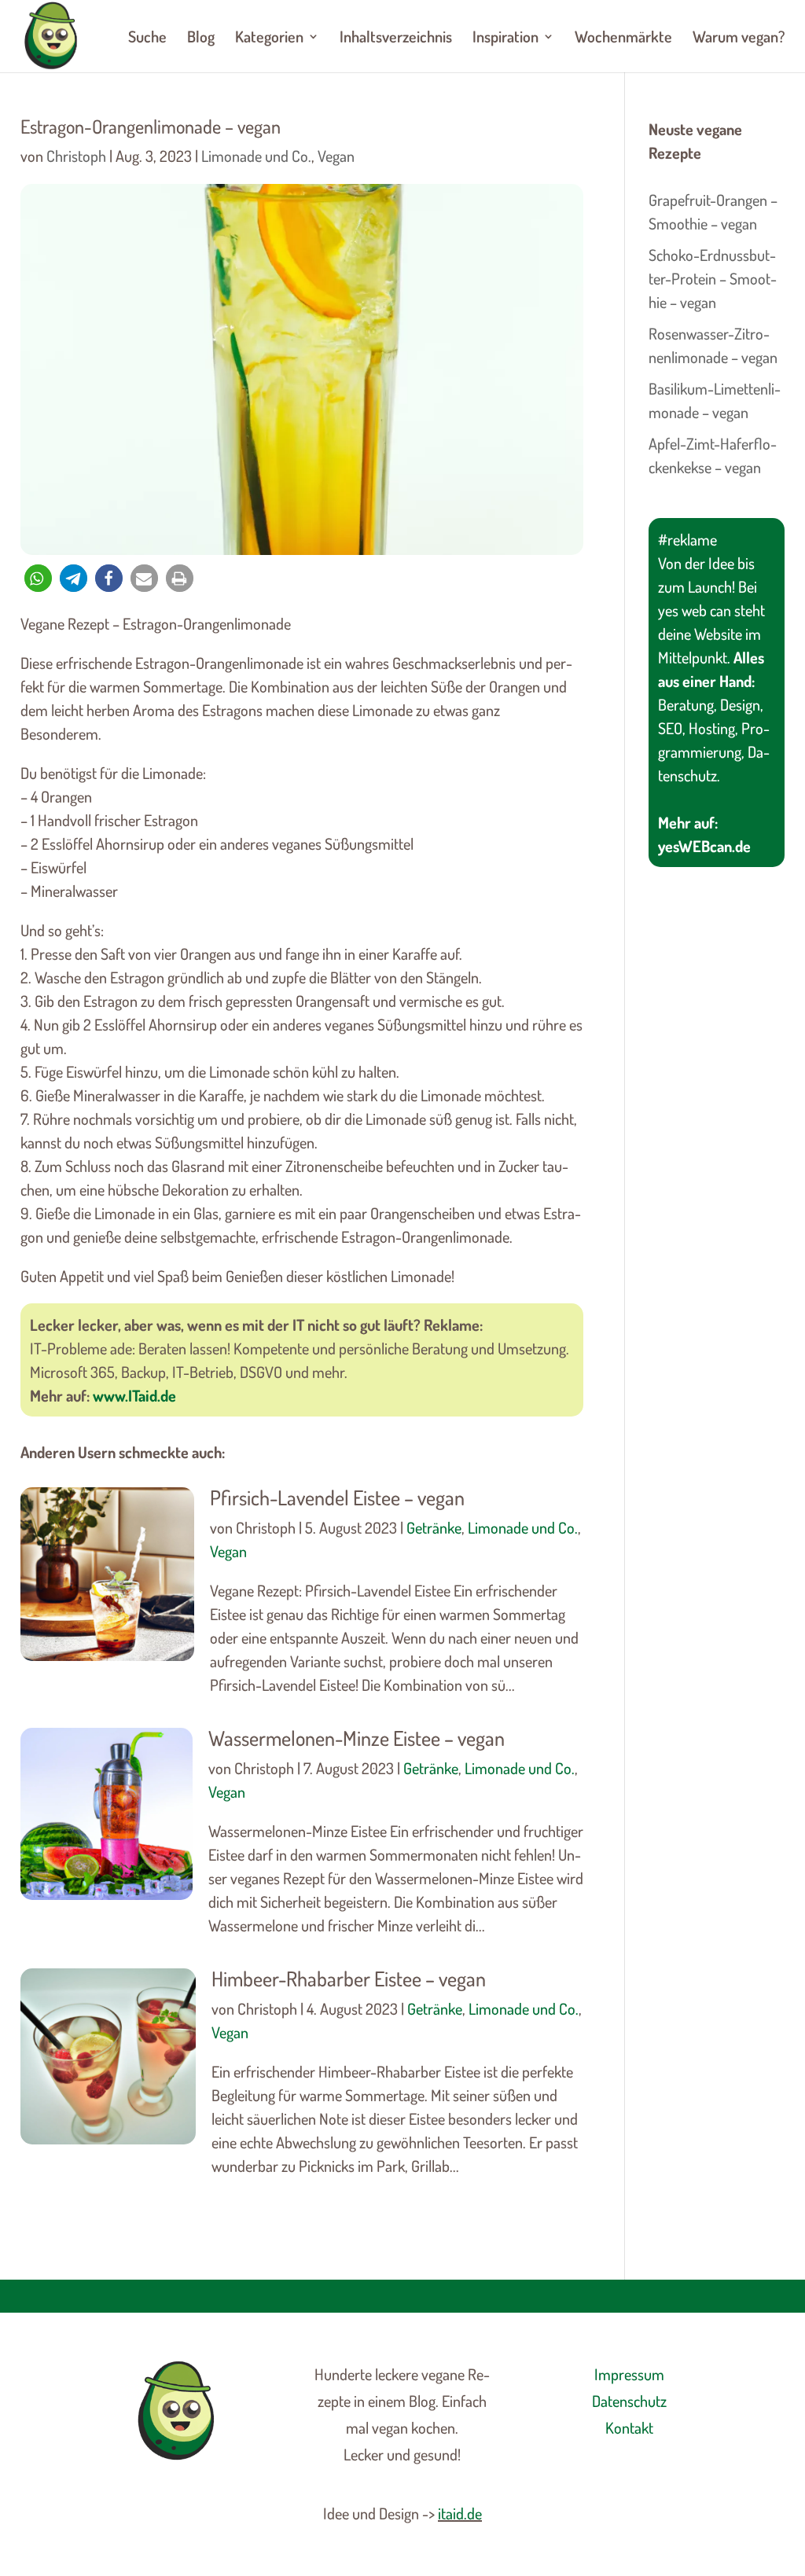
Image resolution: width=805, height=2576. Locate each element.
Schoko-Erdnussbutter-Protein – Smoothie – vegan (713, 278)
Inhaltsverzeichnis (396, 39)
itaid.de (460, 2513)
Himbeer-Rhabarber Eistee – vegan (349, 1978)
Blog (201, 39)
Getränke (434, 1527)
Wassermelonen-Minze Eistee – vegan (357, 1738)
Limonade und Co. (256, 156)
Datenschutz (629, 2401)
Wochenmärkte (623, 39)
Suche (147, 39)
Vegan (336, 156)
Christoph (76, 156)
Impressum (629, 2374)
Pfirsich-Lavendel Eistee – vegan (337, 1497)
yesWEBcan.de (704, 846)
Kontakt (629, 2427)
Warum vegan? (739, 39)
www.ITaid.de (134, 1395)
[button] (38, 578)
